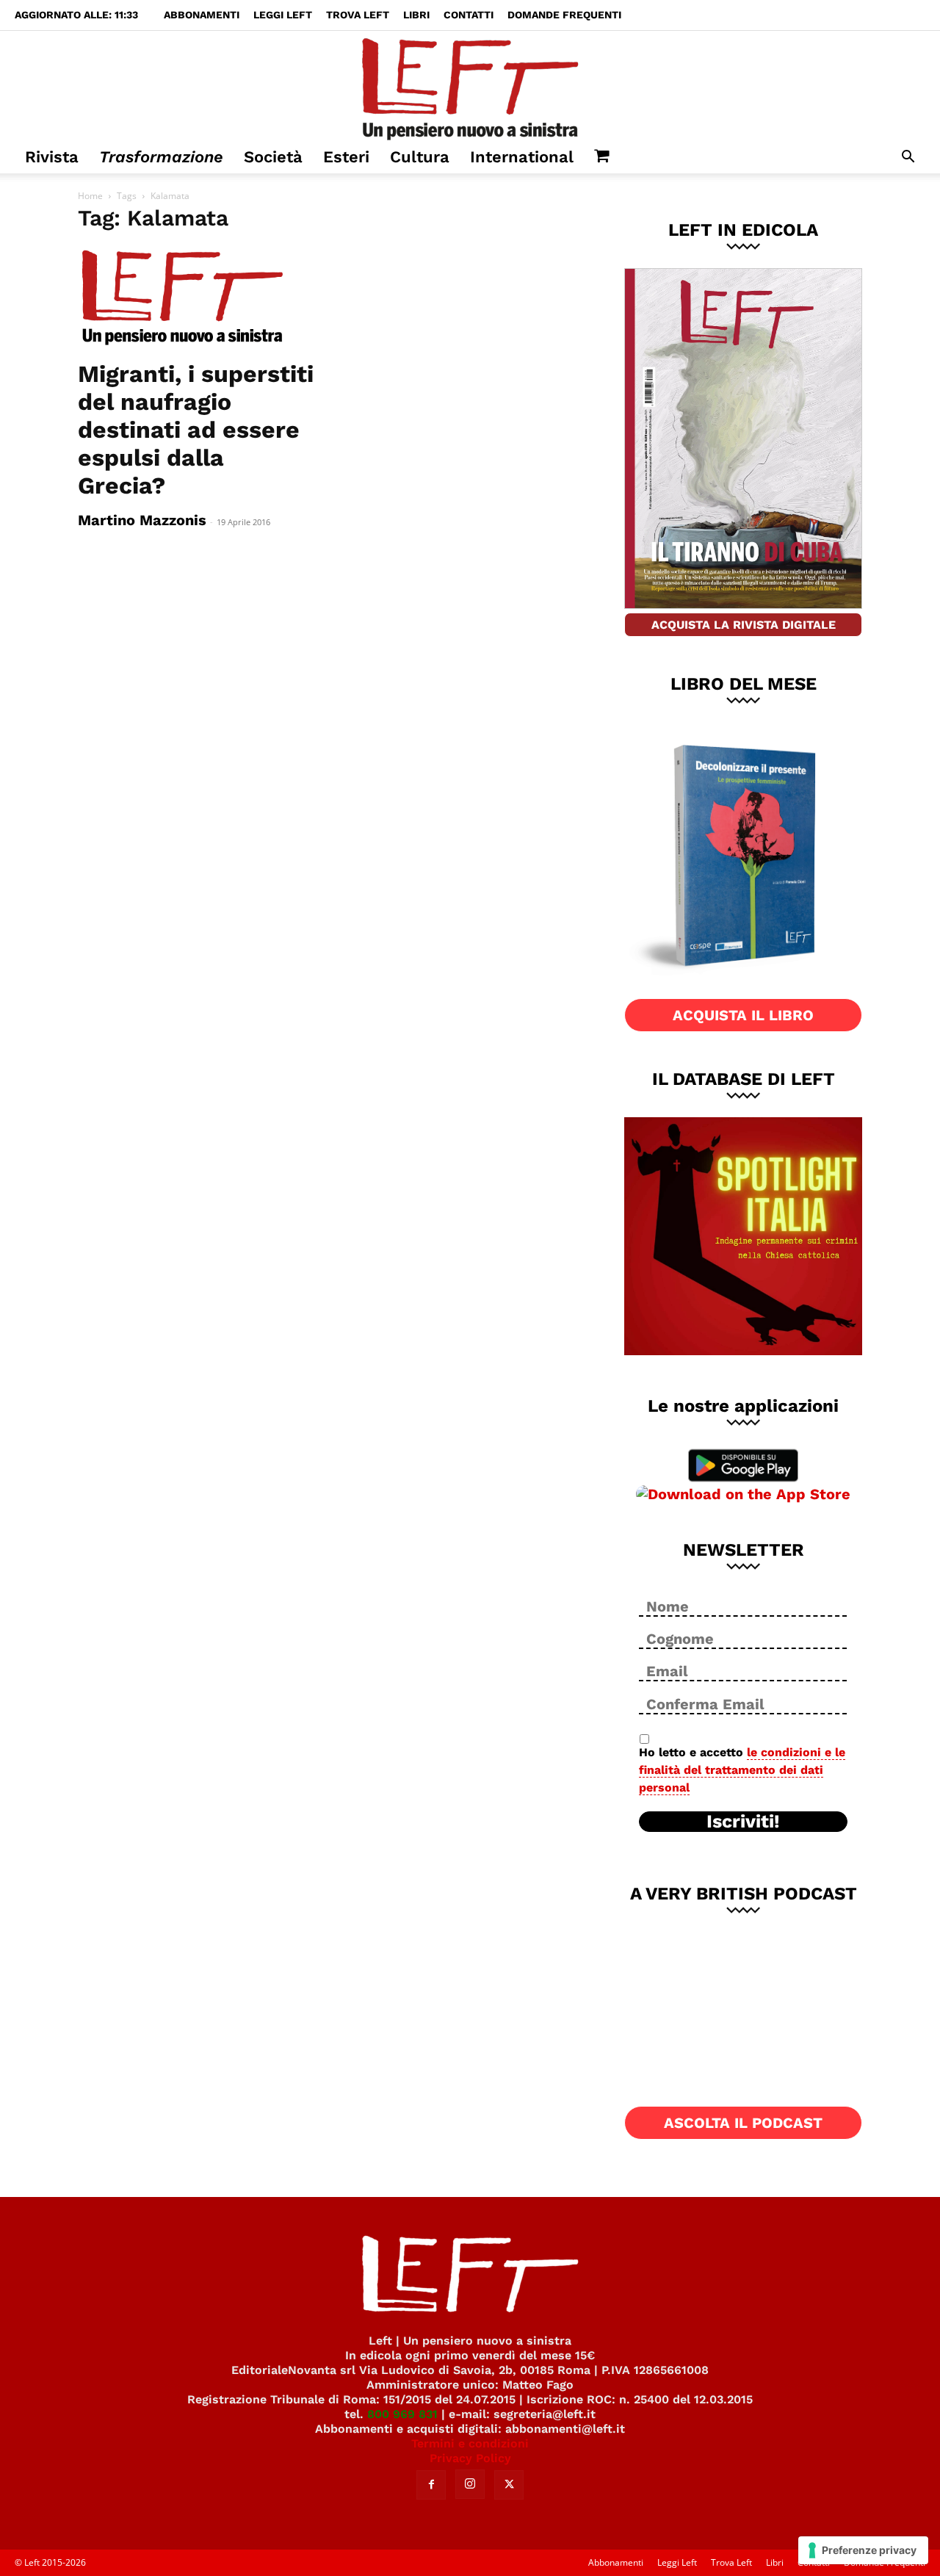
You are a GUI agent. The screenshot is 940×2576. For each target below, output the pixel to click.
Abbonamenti (202, 15)
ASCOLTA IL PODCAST (743, 2123)
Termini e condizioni (470, 2443)
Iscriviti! (743, 1822)
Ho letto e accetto (742, 1770)
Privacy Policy (470, 2458)
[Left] (470, 86)
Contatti (469, 15)
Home (90, 196)
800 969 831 (402, 2414)
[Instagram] (470, 2484)
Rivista (52, 157)
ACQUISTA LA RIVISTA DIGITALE (744, 625)
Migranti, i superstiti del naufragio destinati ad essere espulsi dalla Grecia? (196, 430)
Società (273, 157)
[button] (908, 158)
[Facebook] (431, 2485)
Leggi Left (283, 15)
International (522, 157)
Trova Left (358, 15)
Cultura (420, 157)
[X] (509, 2485)
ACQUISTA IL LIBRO (743, 1015)
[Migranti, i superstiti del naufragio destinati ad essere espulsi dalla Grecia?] (197, 298)
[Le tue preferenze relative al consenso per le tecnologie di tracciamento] (863, 2550)
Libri (416, 15)
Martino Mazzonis (142, 520)
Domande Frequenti (564, 15)
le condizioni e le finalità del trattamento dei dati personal (742, 1770)
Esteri (346, 157)
